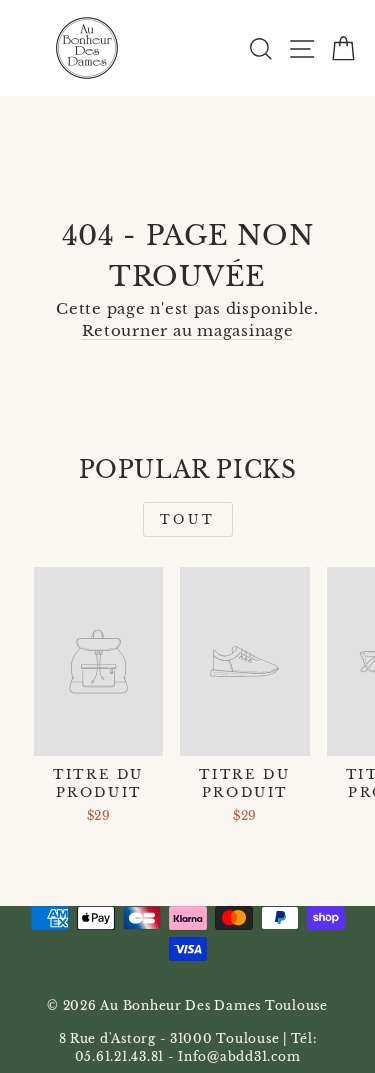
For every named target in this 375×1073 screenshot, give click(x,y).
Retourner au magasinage (188, 331)
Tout (187, 519)
